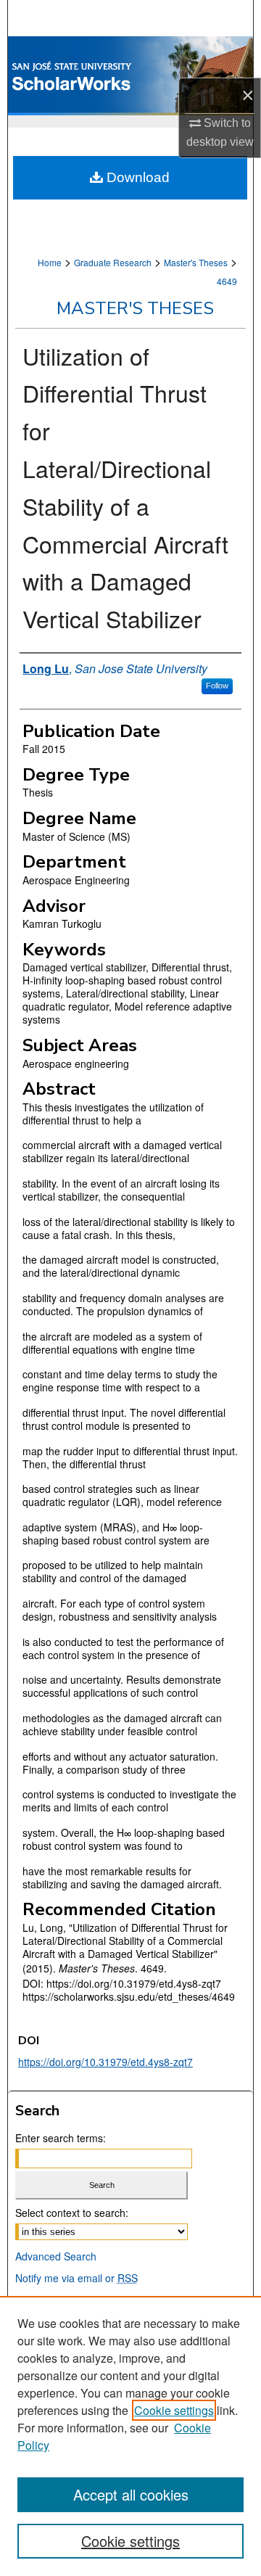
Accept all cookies (131, 2494)
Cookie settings (174, 2410)
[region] (130, 2436)
